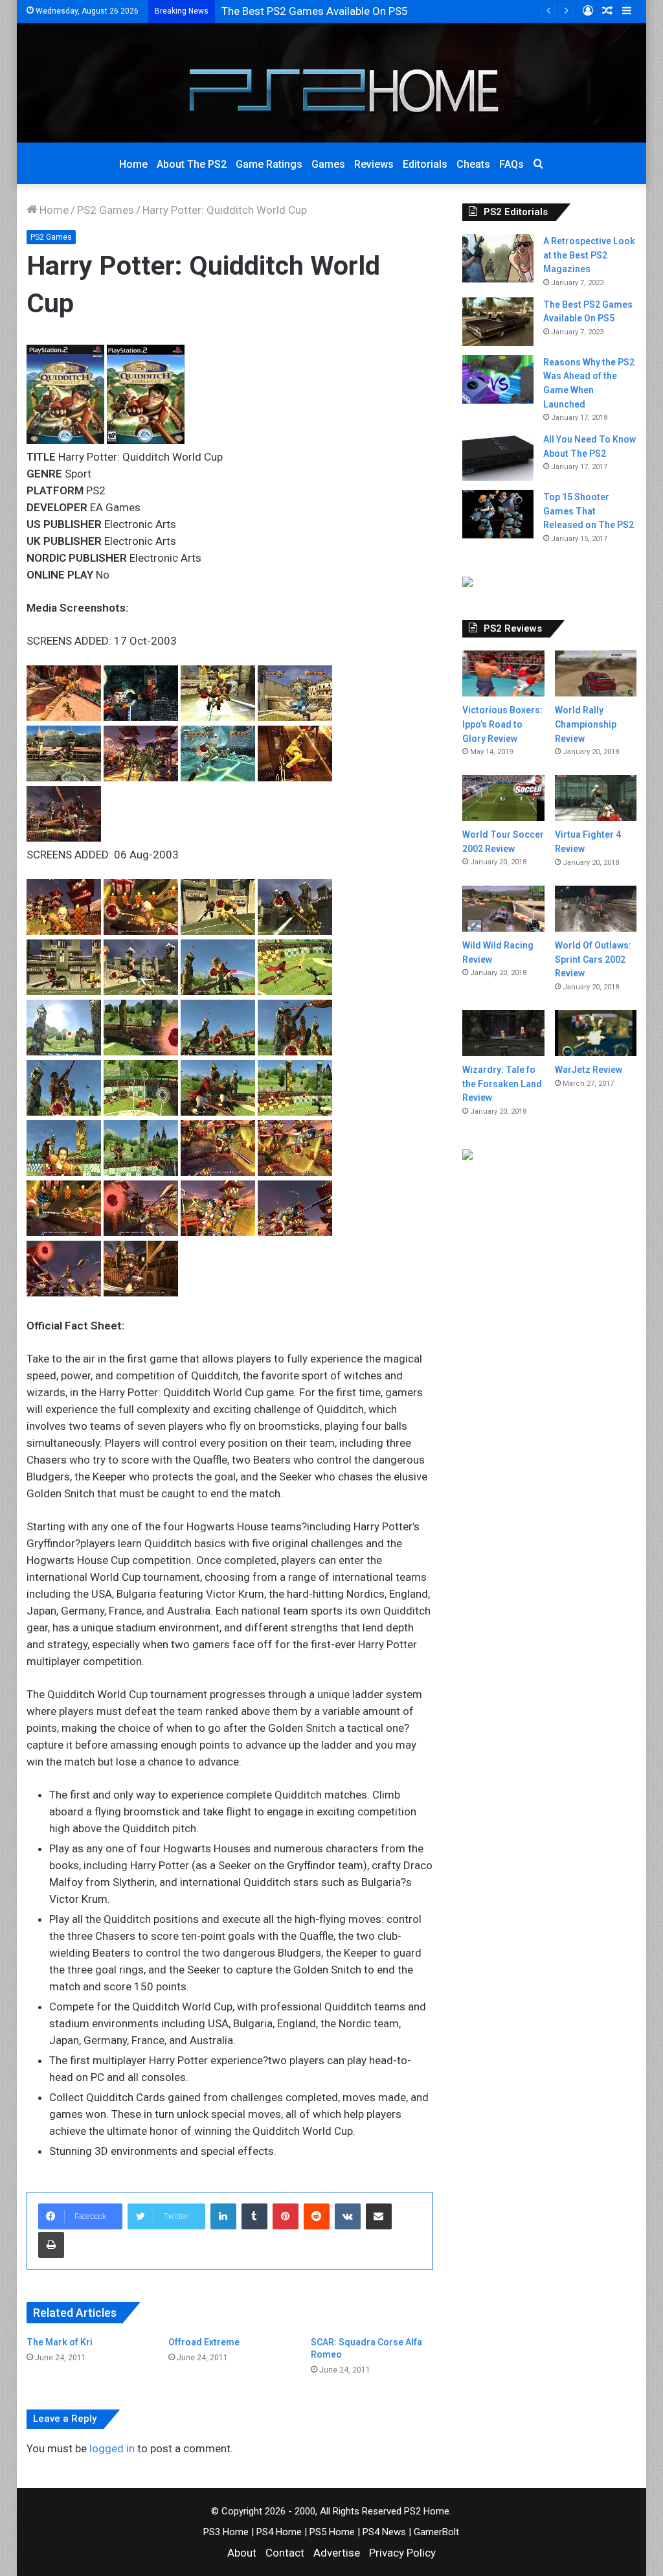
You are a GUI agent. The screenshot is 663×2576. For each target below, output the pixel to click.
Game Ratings (269, 164)
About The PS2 (192, 164)
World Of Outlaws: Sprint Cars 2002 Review (593, 959)
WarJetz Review (589, 1070)
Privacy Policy (402, 2553)
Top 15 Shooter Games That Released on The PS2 (589, 511)
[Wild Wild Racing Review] (503, 909)
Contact (285, 2553)
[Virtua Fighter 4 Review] (596, 798)
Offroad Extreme (204, 2342)
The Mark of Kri (60, 2342)
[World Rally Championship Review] (596, 673)
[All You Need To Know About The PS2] (498, 456)
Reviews (374, 164)
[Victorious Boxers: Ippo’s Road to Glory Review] (503, 673)
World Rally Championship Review (586, 724)
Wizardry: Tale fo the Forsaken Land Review (502, 1084)
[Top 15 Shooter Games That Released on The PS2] (498, 514)
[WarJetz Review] (596, 1033)
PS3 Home (226, 2532)
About (242, 2553)
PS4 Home (279, 2532)
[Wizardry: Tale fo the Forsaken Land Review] (503, 1033)
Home (133, 164)
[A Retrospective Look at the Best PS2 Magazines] (498, 258)
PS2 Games (106, 210)
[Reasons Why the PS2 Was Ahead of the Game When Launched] (498, 379)
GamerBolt (436, 2532)
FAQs (511, 164)
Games (328, 164)
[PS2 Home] (331, 83)
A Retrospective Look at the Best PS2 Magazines (589, 255)
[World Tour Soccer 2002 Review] (503, 798)
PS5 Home (332, 2532)
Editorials (425, 164)
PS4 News (384, 2532)
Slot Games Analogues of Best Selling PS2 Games (343, 11)
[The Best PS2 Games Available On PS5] (498, 322)
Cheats (473, 164)
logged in (112, 2448)
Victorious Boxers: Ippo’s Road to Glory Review (502, 724)
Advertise (337, 2553)
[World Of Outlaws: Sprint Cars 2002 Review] (596, 909)
